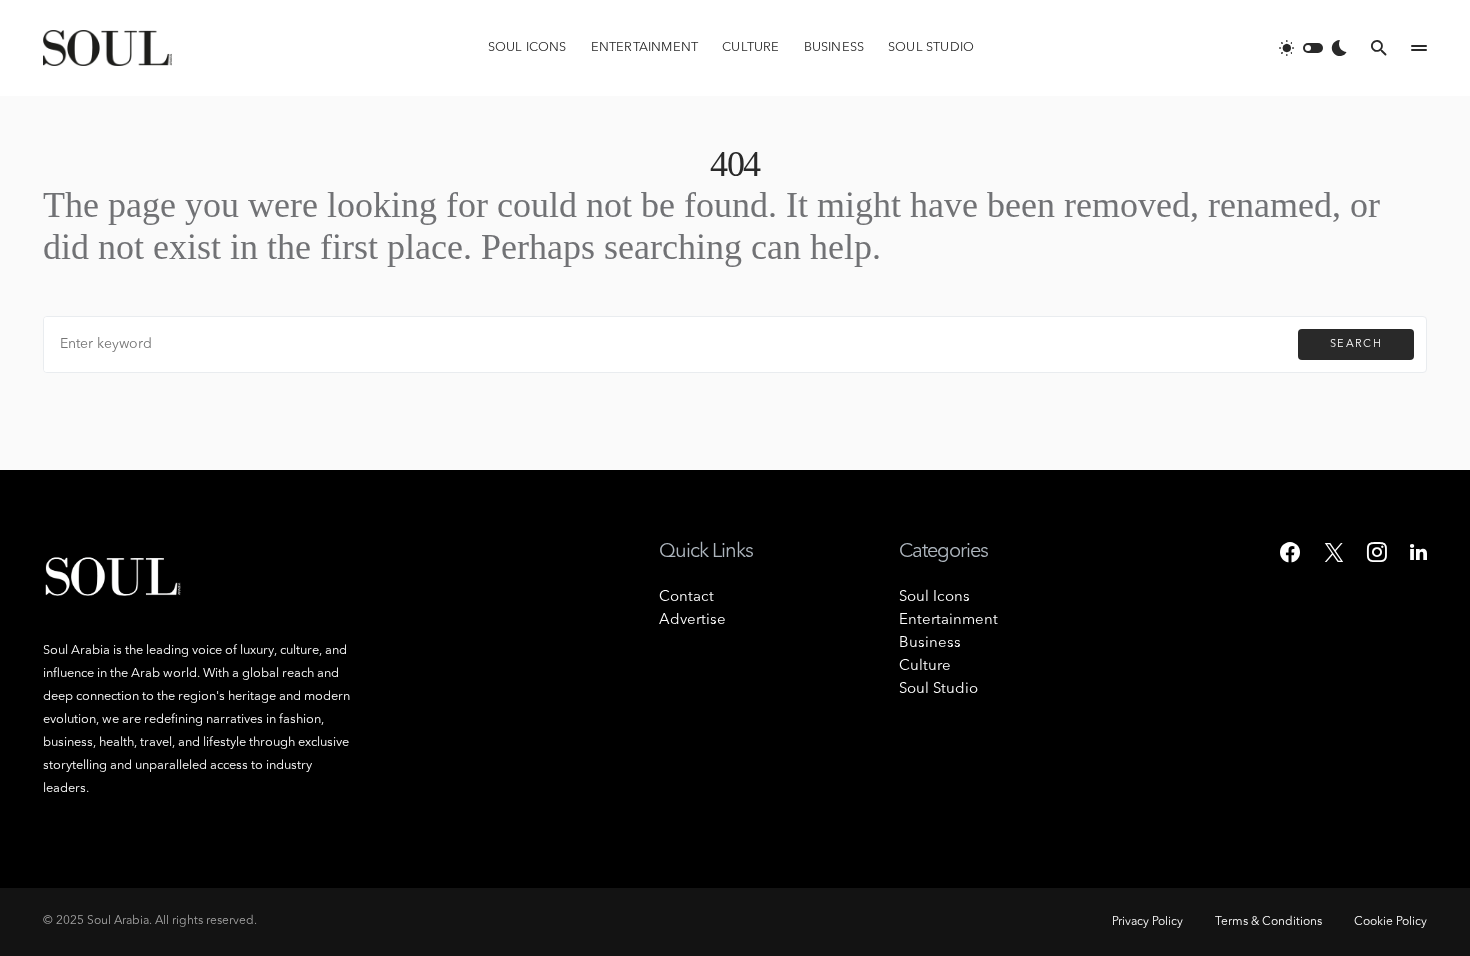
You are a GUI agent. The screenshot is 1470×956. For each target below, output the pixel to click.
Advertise (692, 620)
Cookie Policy (1390, 922)
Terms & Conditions (1268, 922)
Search (1356, 344)
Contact (686, 597)
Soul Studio (938, 689)
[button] (1313, 48)
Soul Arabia (118, 921)
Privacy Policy (1147, 922)
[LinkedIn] (1418, 552)
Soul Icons (934, 597)
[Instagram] (1377, 552)
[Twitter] (1334, 552)
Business (930, 643)
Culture (925, 666)
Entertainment (948, 620)
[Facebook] (1290, 552)
